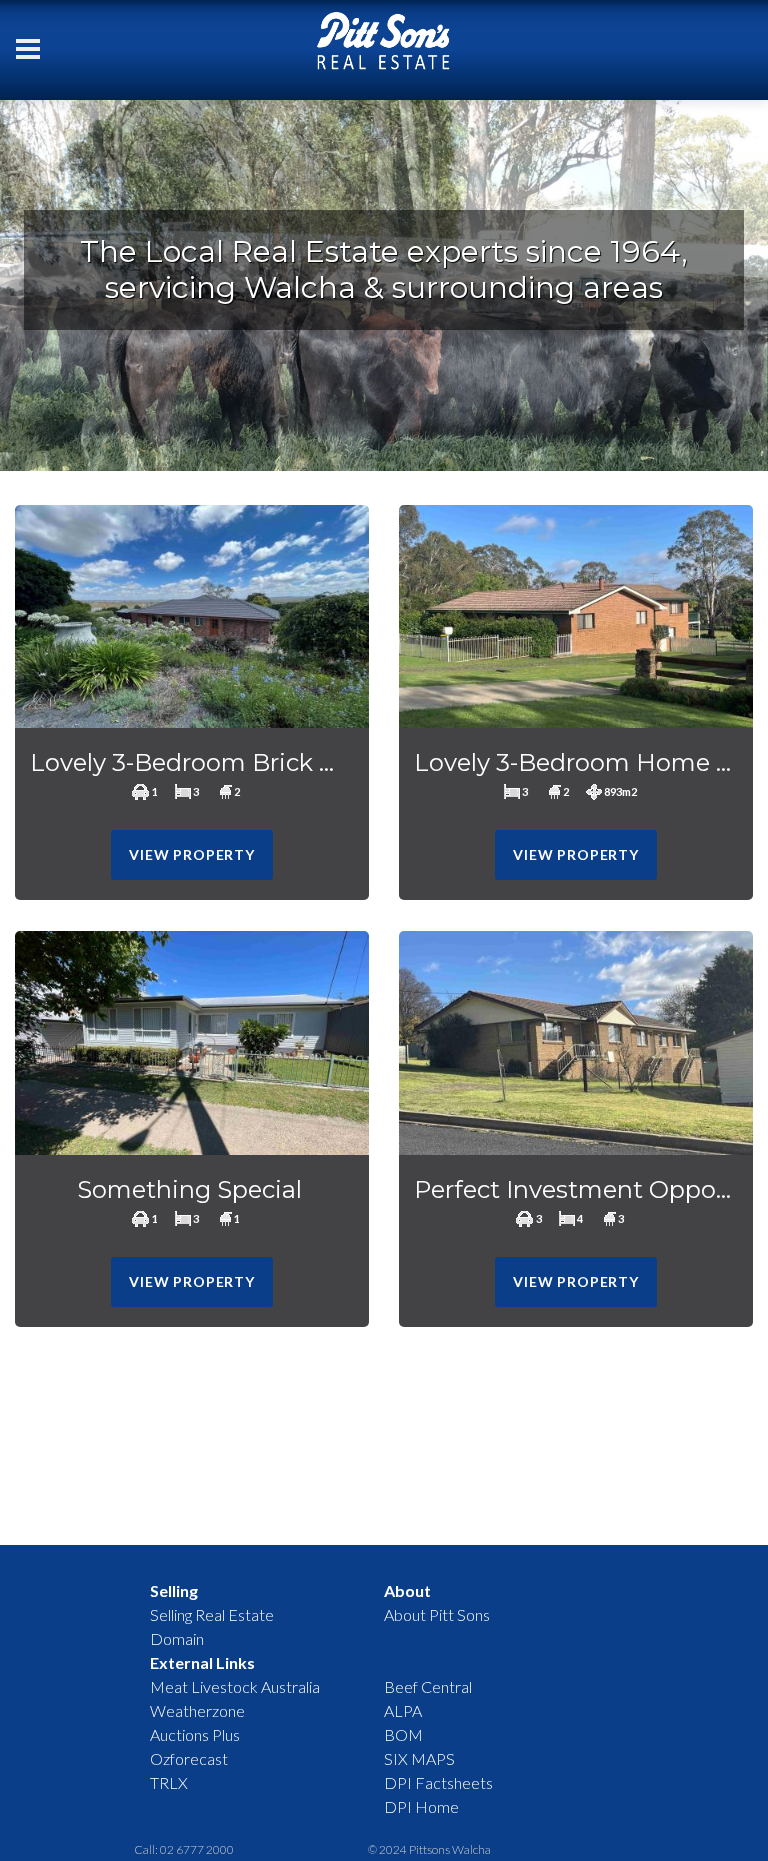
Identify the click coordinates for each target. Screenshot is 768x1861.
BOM (403, 1734)
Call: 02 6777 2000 (184, 1849)
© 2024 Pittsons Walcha (429, 1849)
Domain (177, 1638)
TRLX (169, 1782)
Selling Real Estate (212, 1614)
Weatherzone (197, 1710)
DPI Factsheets (438, 1782)
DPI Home (421, 1806)
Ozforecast (189, 1758)
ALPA (403, 1710)
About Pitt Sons (437, 1614)
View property (192, 854)
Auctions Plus (195, 1734)
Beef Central (428, 1686)
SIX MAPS (419, 1758)
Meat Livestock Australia (235, 1686)
